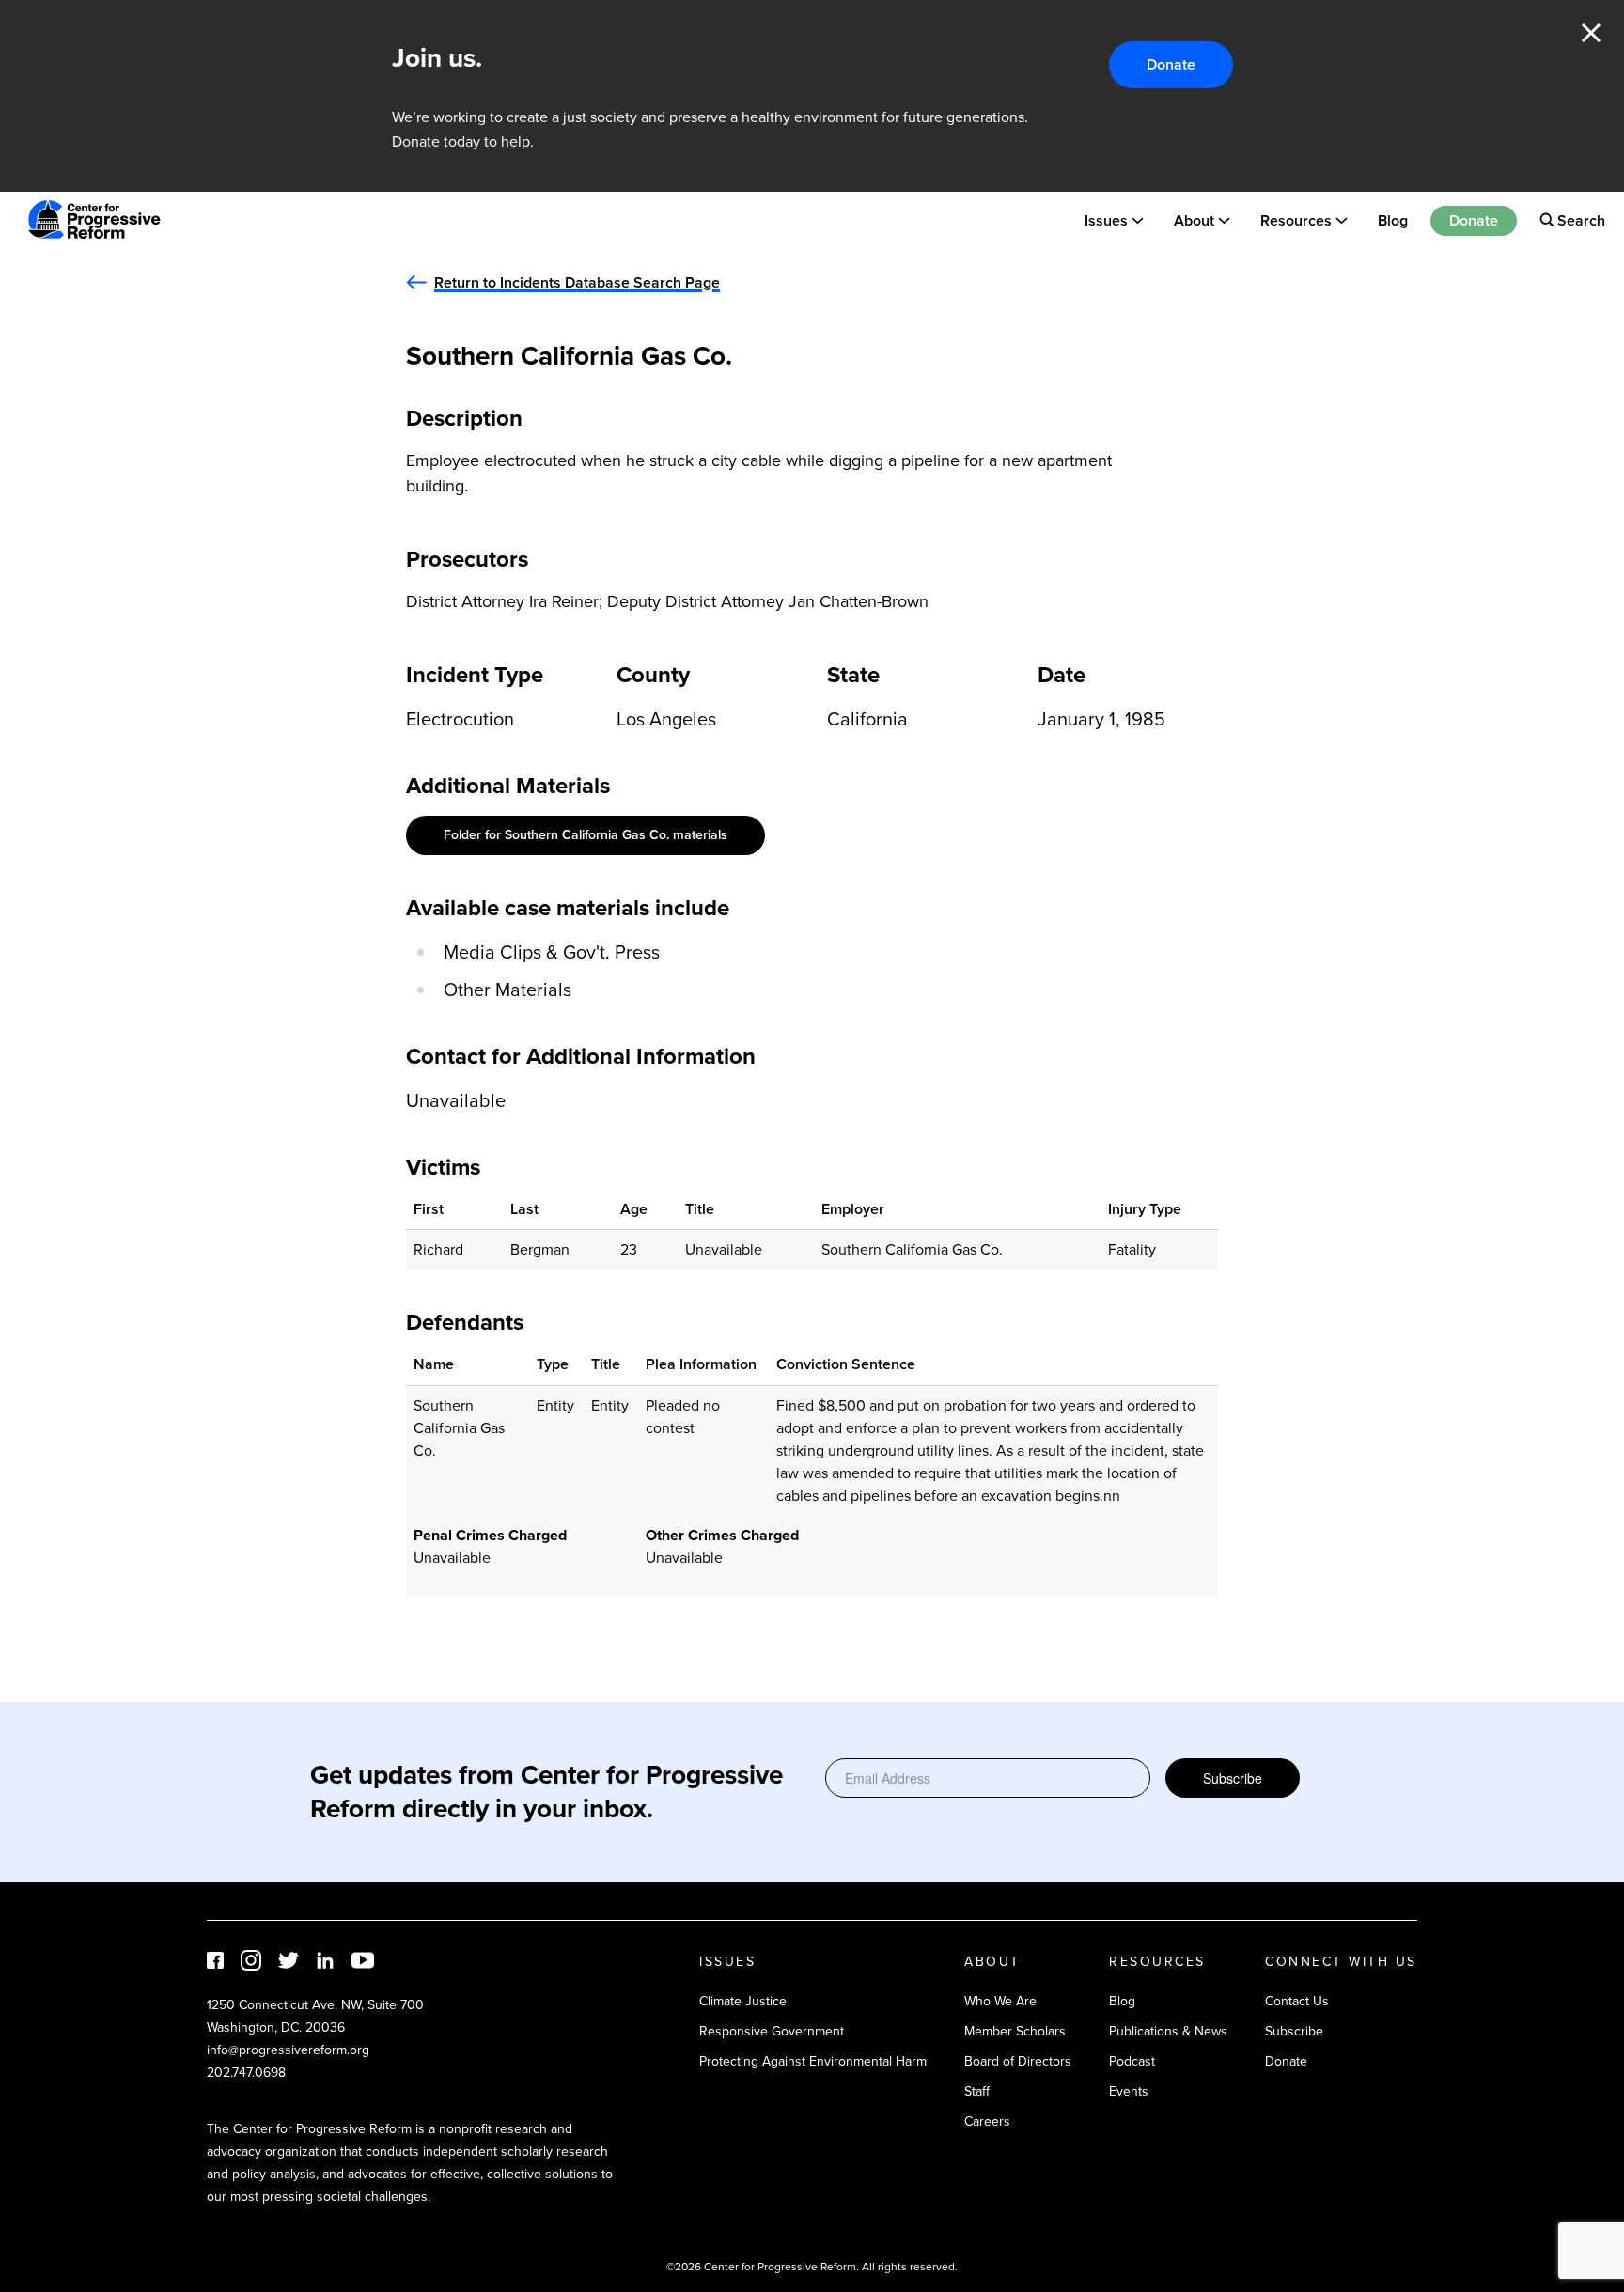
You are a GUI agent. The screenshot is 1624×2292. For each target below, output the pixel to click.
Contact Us (1297, 2001)
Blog (1393, 219)
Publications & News (1168, 2031)
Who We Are (1000, 2001)
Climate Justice (743, 2001)
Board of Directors (1018, 2061)
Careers (987, 2121)
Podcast (1132, 2061)
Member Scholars (1015, 2031)
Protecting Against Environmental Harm (813, 2061)
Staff (977, 2091)
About (1194, 219)
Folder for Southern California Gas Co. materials (586, 835)
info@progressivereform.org (288, 2050)
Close (1591, 33)
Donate (1171, 64)
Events (1129, 2091)
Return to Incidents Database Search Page (577, 282)
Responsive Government (772, 2031)
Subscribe (1233, 1778)
